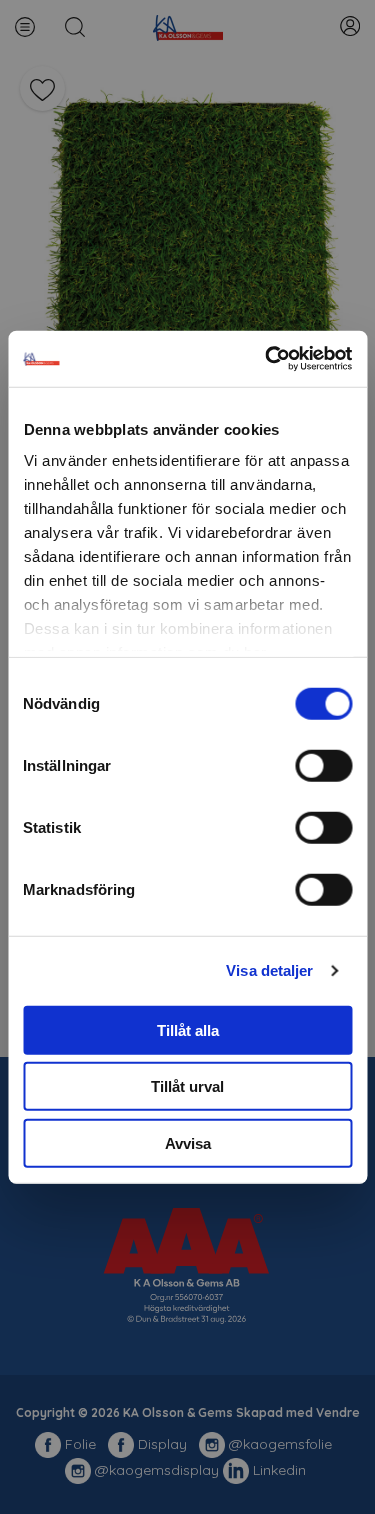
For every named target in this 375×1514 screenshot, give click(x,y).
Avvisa (188, 1142)
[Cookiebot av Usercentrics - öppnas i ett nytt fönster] (267, 359)
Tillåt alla (188, 1029)
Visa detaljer (269, 970)
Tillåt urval (187, 1086)
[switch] (323, 765)
